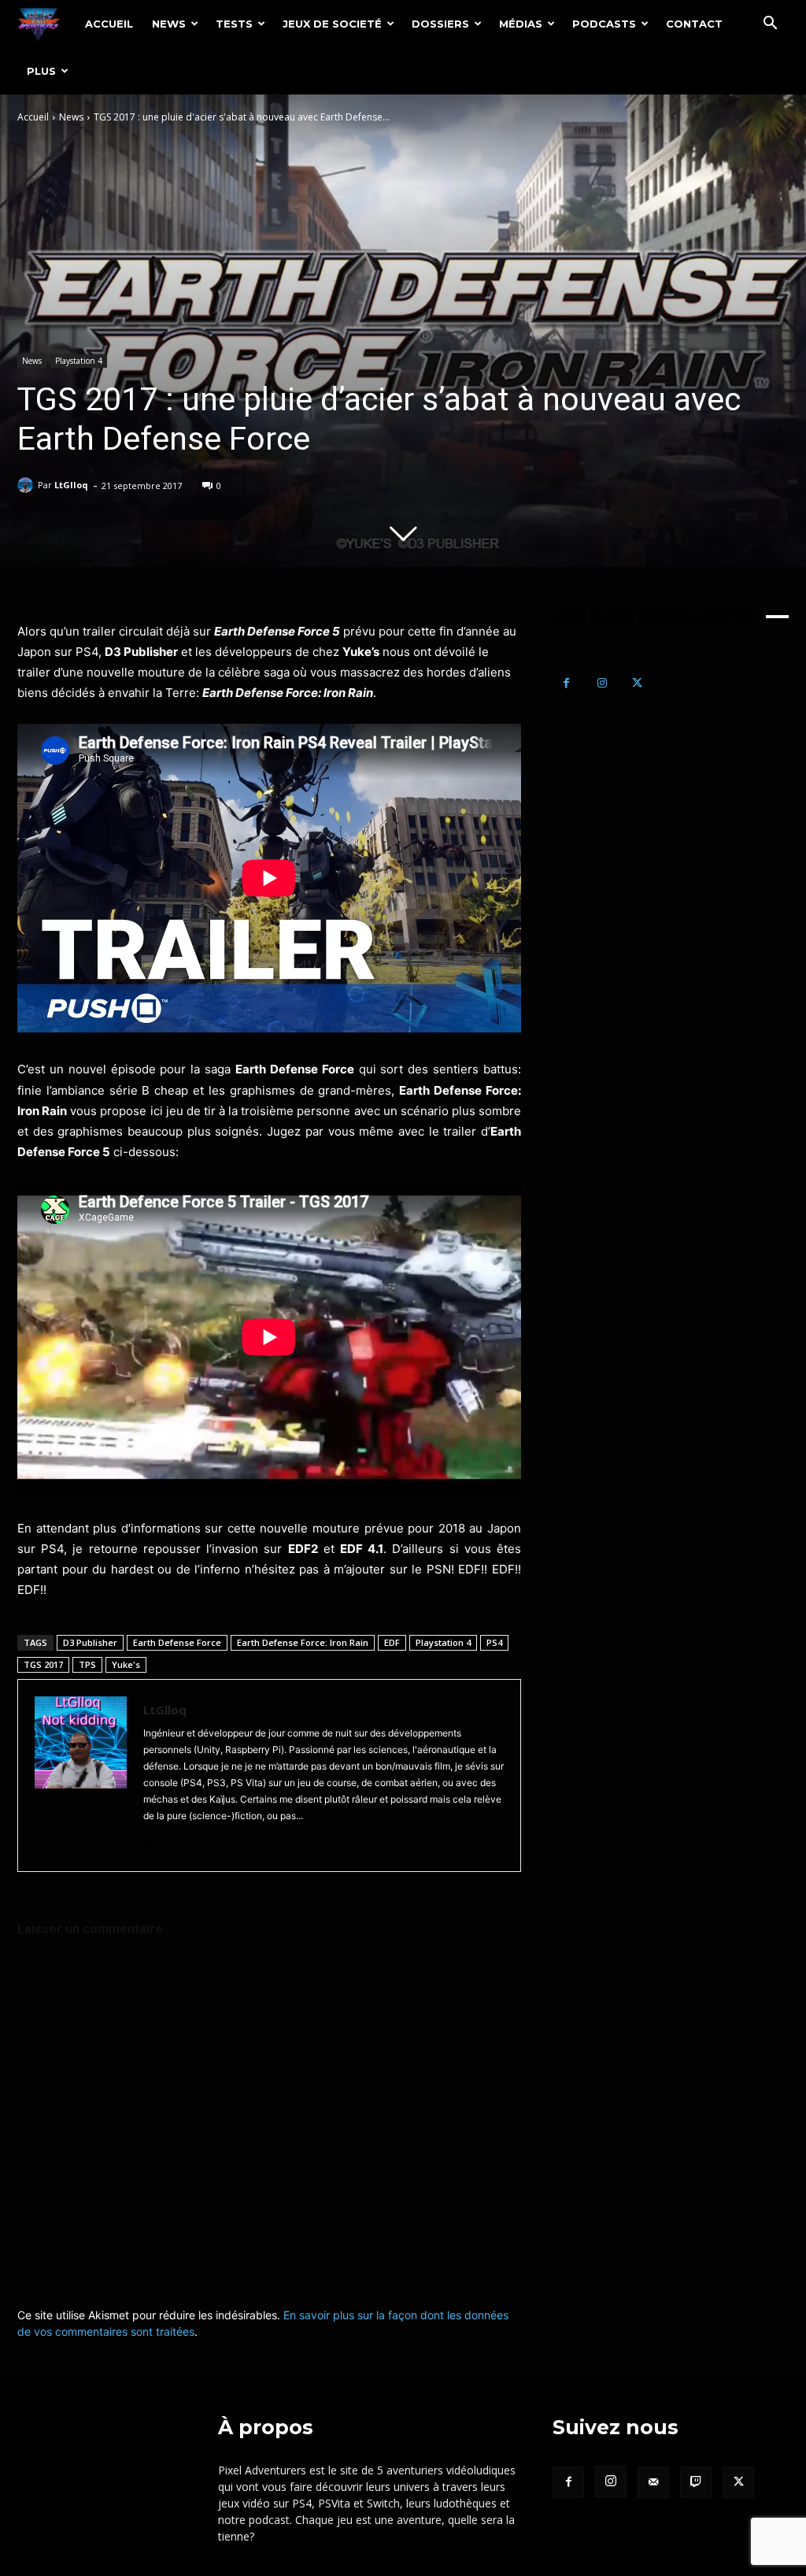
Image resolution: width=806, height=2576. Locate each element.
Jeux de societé (332, 24)
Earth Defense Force (177, 1642)
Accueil (109, 24)
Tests (234, 24)
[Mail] (653, 2482)
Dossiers (440, 24)
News (169, 24)
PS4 (494, 1642)
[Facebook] (566, 683)
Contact (694, 24)
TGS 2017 (43, 1664)
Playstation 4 (79, 361)
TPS (87, 1664)
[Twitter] (149, 1841)
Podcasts (604, 24)
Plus (41, 71)
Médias (521, 24)
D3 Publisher (90, 1642)
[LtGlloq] (28, 485)
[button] (770, 25)
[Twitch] (696, 2482)
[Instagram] (602, 683)
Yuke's (126, 1664)
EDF (392, 1642)
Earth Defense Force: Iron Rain (303, 1642)
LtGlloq (71, 485)
